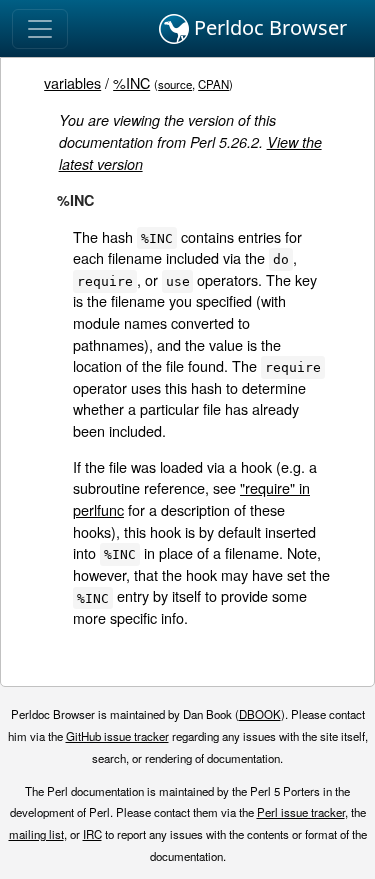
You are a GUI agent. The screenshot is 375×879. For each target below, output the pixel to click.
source (175, 84)
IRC (92, 834)
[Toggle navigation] (40, 29)
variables (72, 82)
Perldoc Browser (268, 27)
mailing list (36, 834)
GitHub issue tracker (117, 736)
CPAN (213, 84)
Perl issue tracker (301, 812)
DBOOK (260, 714)
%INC (131, 82)
